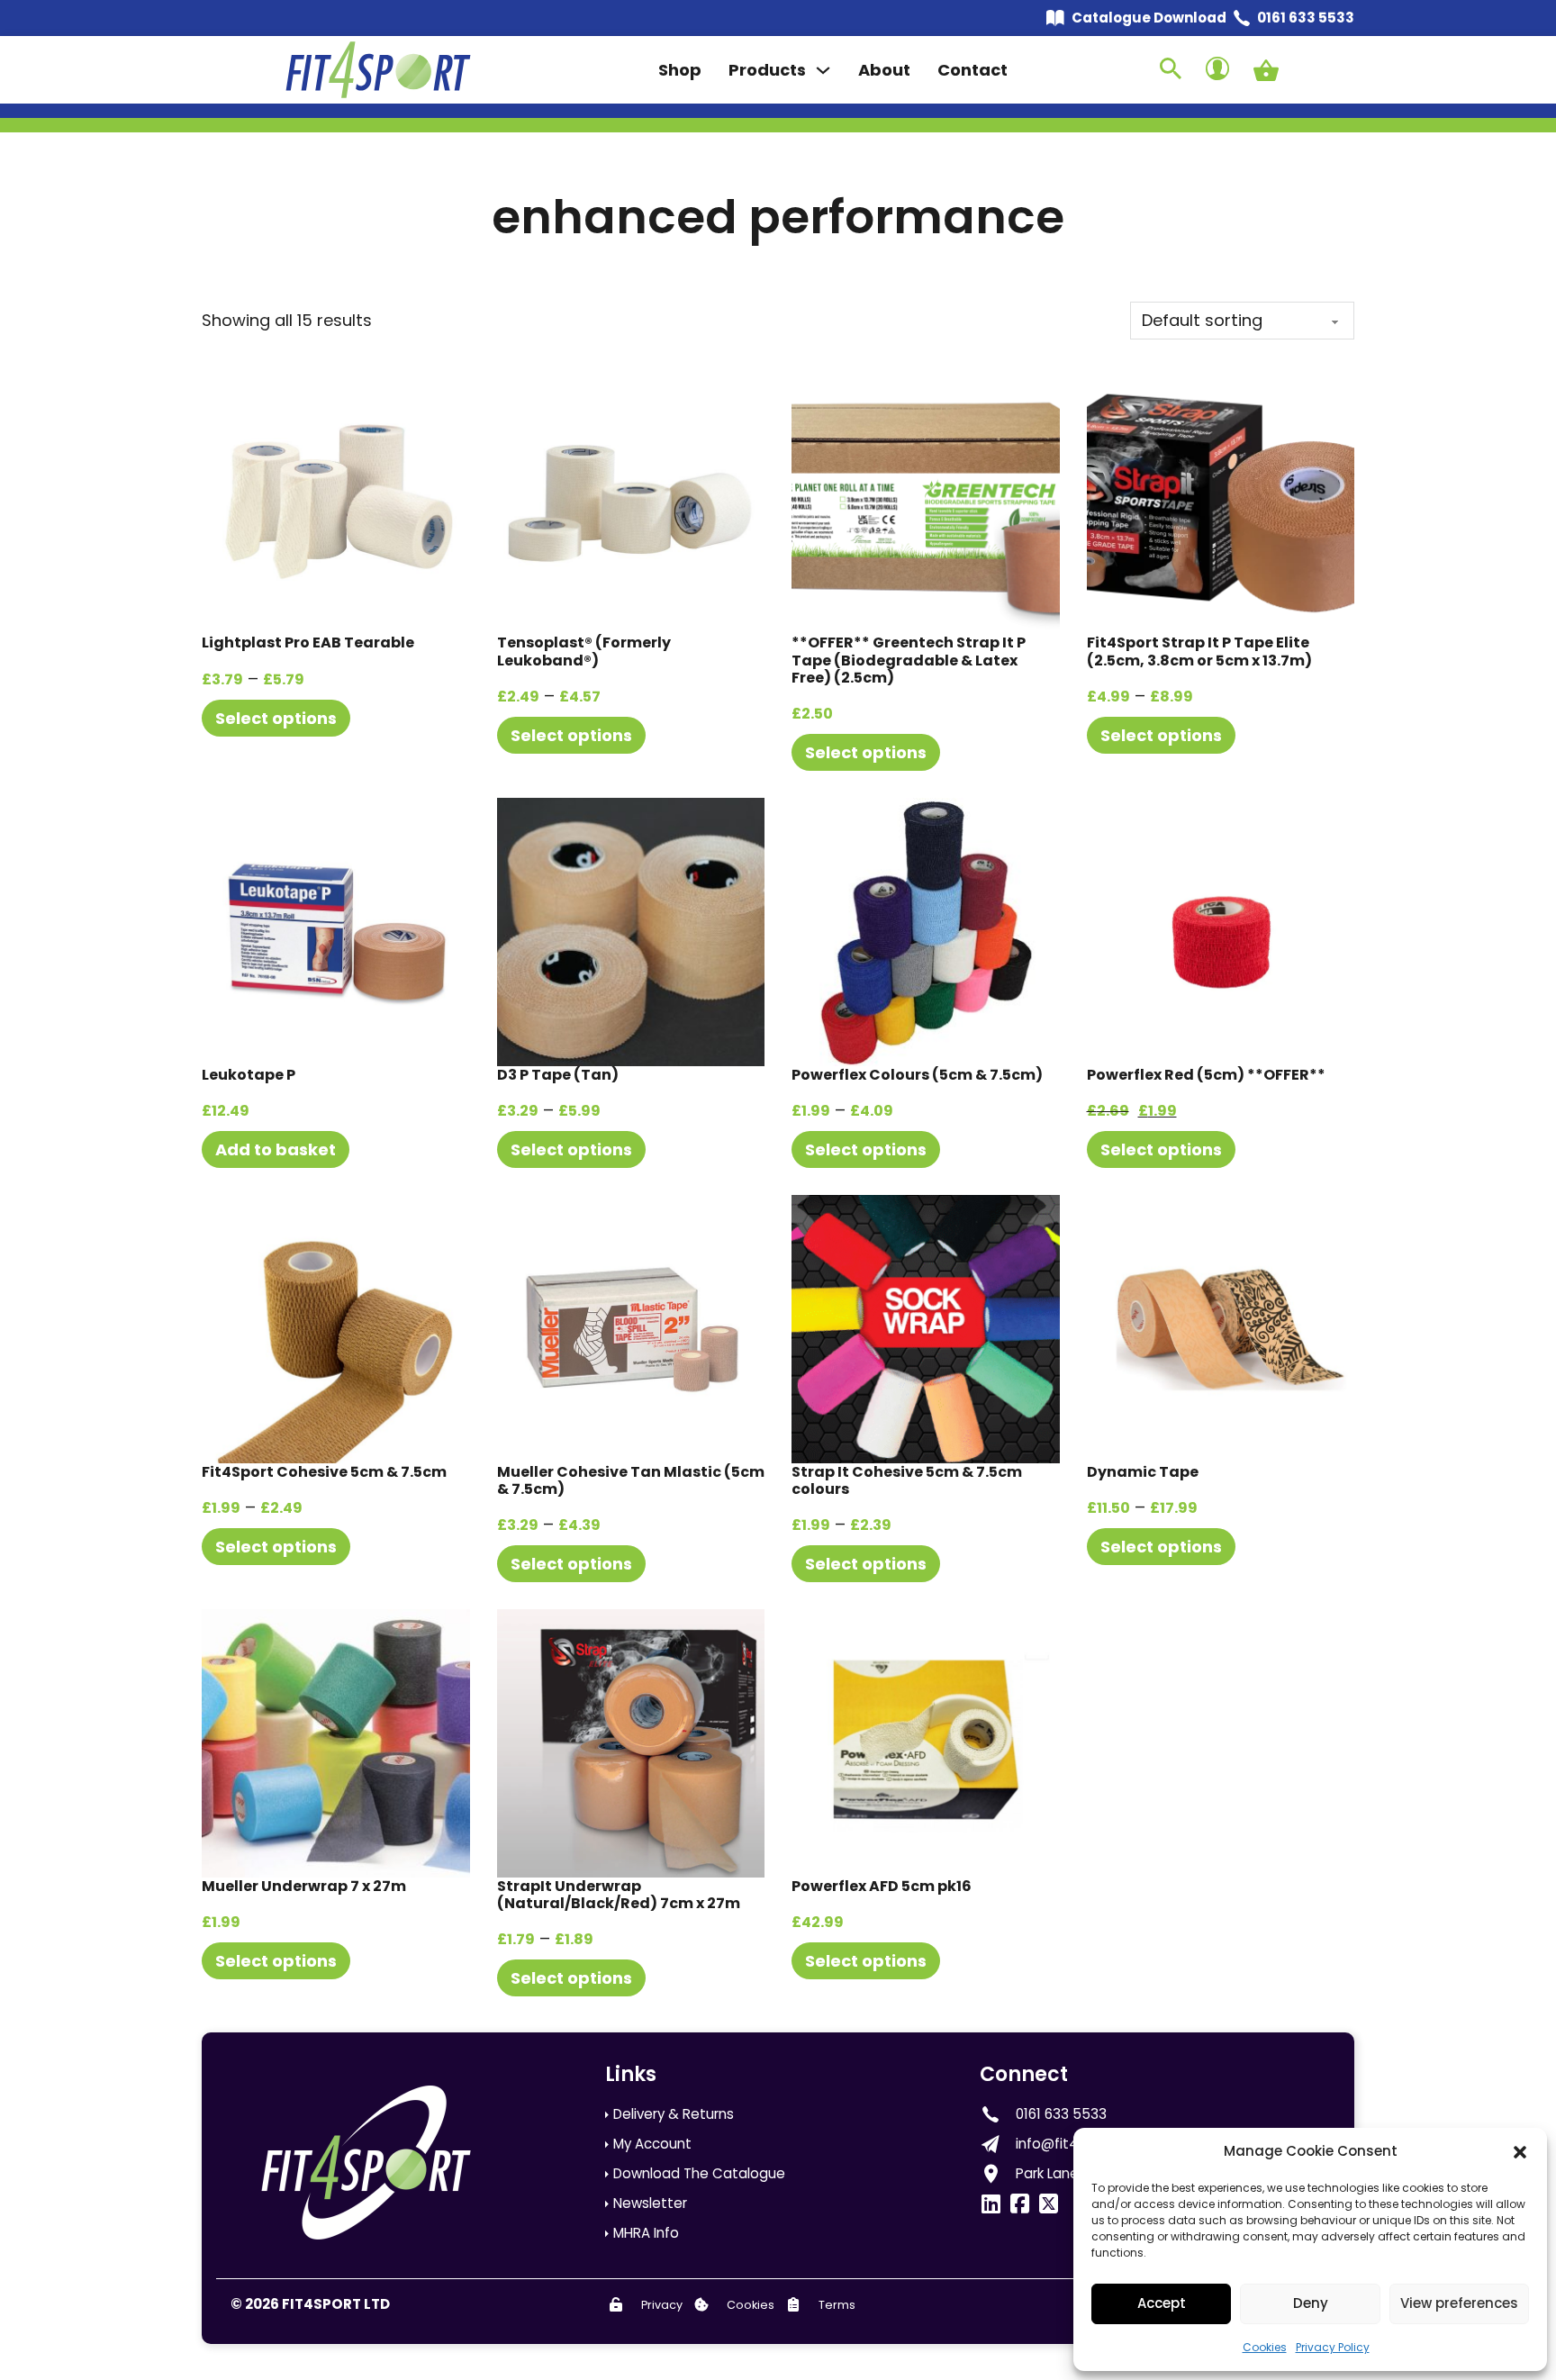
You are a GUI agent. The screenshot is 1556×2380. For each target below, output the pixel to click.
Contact (972, 70)
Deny (1311, 2303)
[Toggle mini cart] (1266, 70)
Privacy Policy (1333, 2347)
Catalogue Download (1149, 18)
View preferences (1459, 2303)
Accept (1162, 2303)
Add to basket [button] (276, 1149)
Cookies (1265, 2347)
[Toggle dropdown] (823, 70)
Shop (680, 70)
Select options (276, 718)
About (884, 70)
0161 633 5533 (1306, 18)
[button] (1520, 2152)
